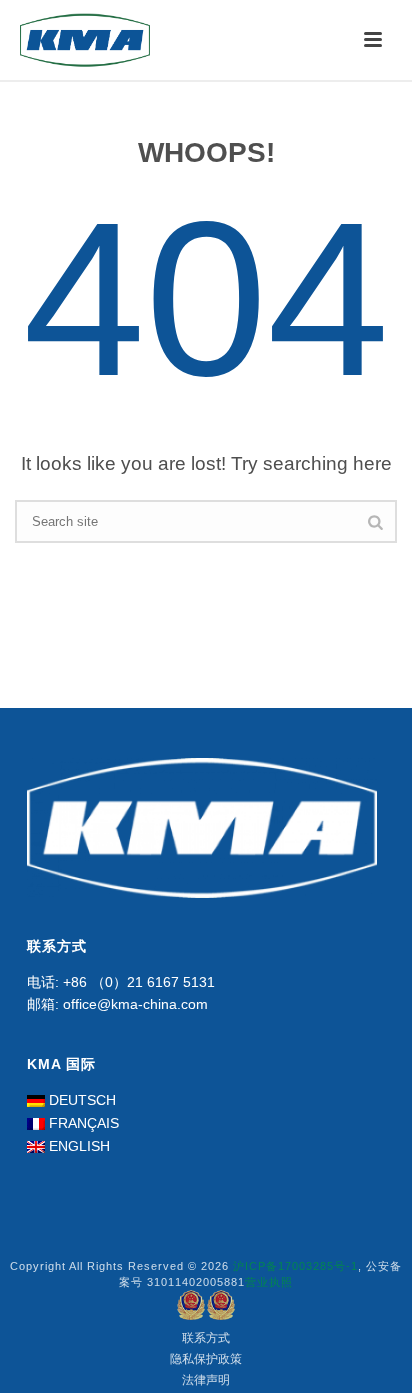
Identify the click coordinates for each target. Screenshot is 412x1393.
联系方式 (206, 1338)
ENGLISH (79, 1146)
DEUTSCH (82, 1100)
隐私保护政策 (206, 1359)
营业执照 (269, 1282)
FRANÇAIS (84, 1123)
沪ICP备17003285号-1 (295, 1266)
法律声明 (206, 1380)
